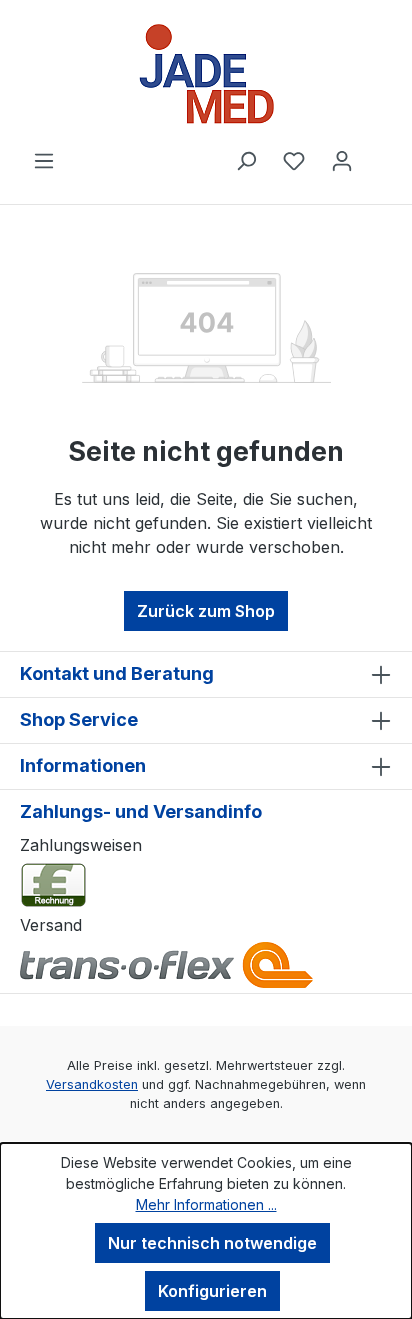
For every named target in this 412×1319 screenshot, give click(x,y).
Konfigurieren (212, 1291)
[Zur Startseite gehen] (206, 74)
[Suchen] (246, 160)
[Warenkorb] (379, 154)
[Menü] (44, 160)
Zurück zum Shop (206, 611)
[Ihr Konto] (342, 160)
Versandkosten (92, 1084)
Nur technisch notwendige (212, 1243)
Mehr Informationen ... (206, 1204)
